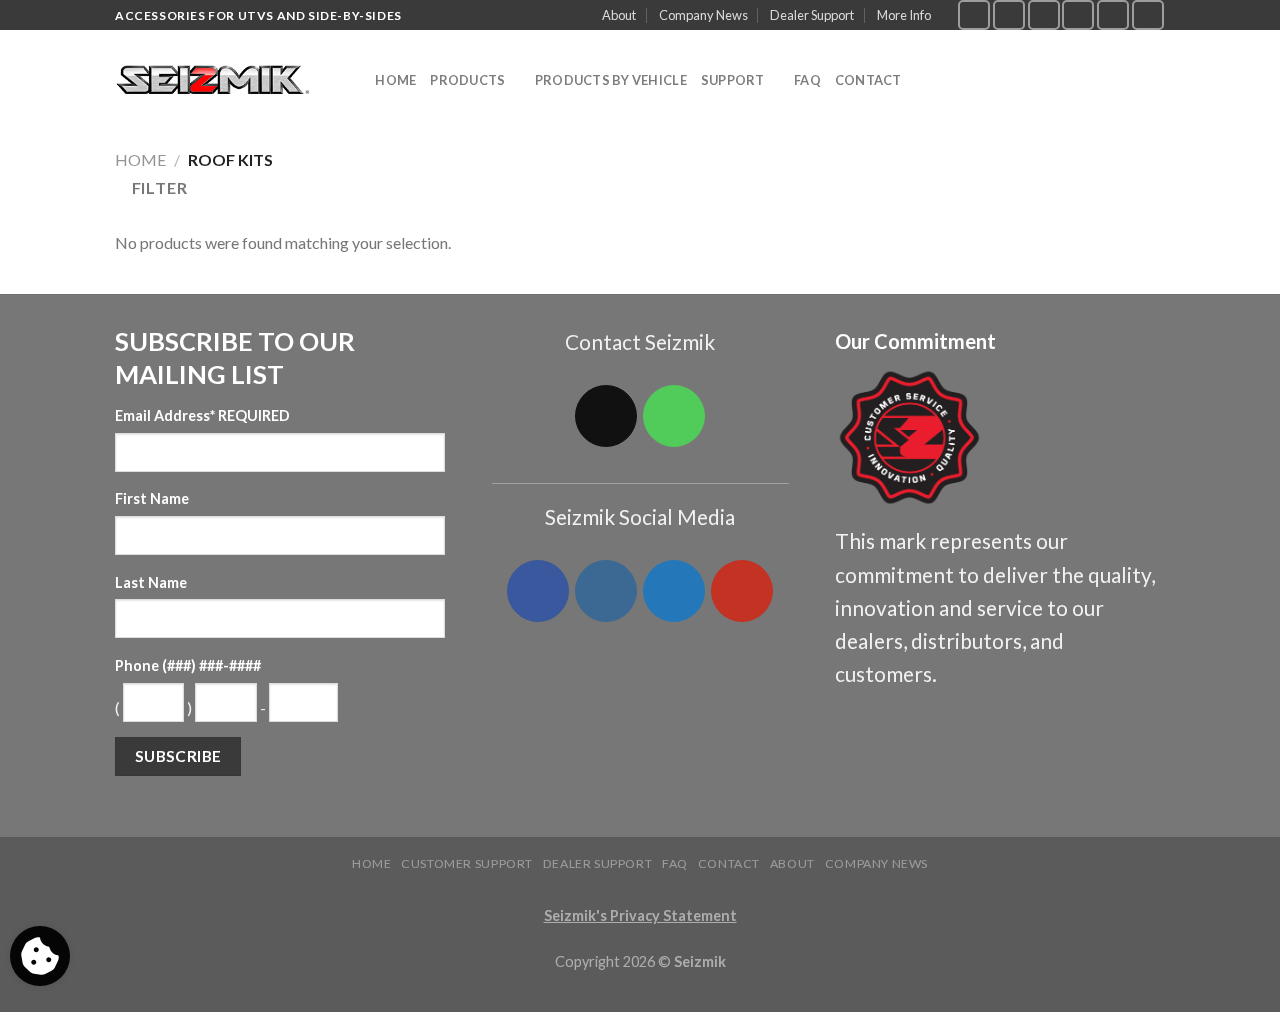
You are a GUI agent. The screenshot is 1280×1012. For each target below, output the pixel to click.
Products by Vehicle (611, 80)
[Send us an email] (1078, 14)
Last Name (151, 582)
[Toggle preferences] (40, 956)
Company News (703, 15)
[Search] (353, 80)
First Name (152, 498)
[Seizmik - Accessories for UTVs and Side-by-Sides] (215, 81)
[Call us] (1113, 14)
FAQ (807, 80)
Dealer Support (812, 15)
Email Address (202, 415)
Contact (868, 80)
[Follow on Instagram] (1009, 14)
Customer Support (467, 863)
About (619, 15)
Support (733, 80)
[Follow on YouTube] (1148, 14)
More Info (904, 15)
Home (395, 80)
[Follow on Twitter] (1044, 14)
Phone (188, 665)
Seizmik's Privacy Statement (640, 915)
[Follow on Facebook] (974, 14)
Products (467, 80)
